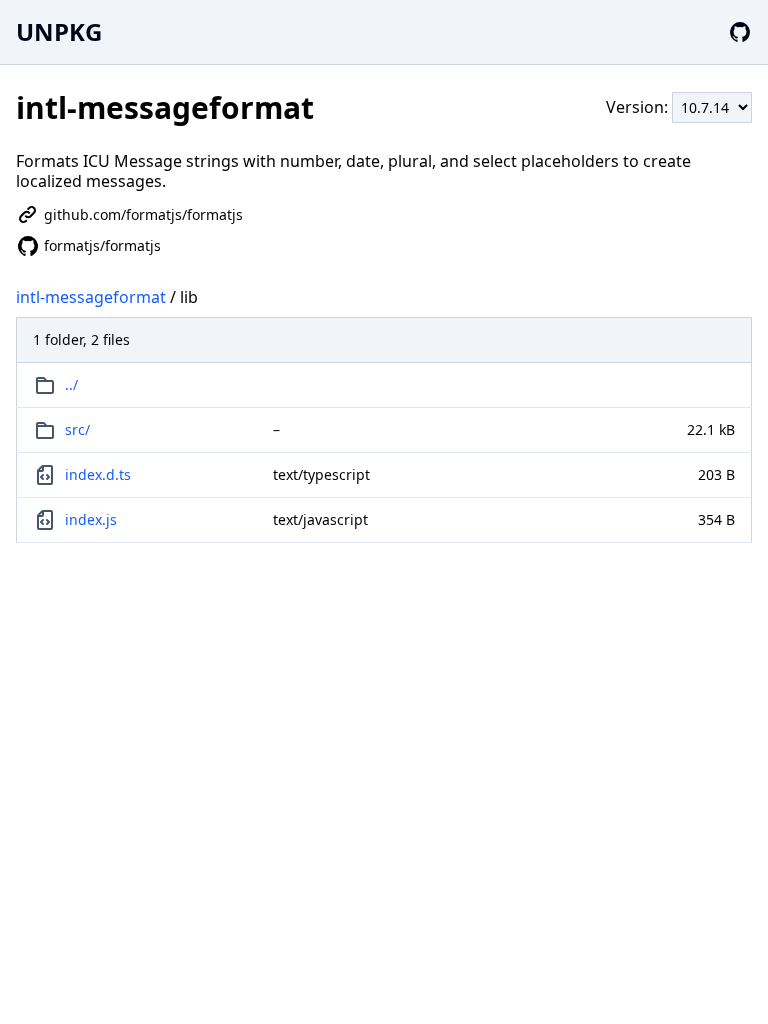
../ (71, 384)
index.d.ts (98, 474)
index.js (91, 519)
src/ (77, 429)
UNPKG (59, 31)
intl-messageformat (91, 297)
